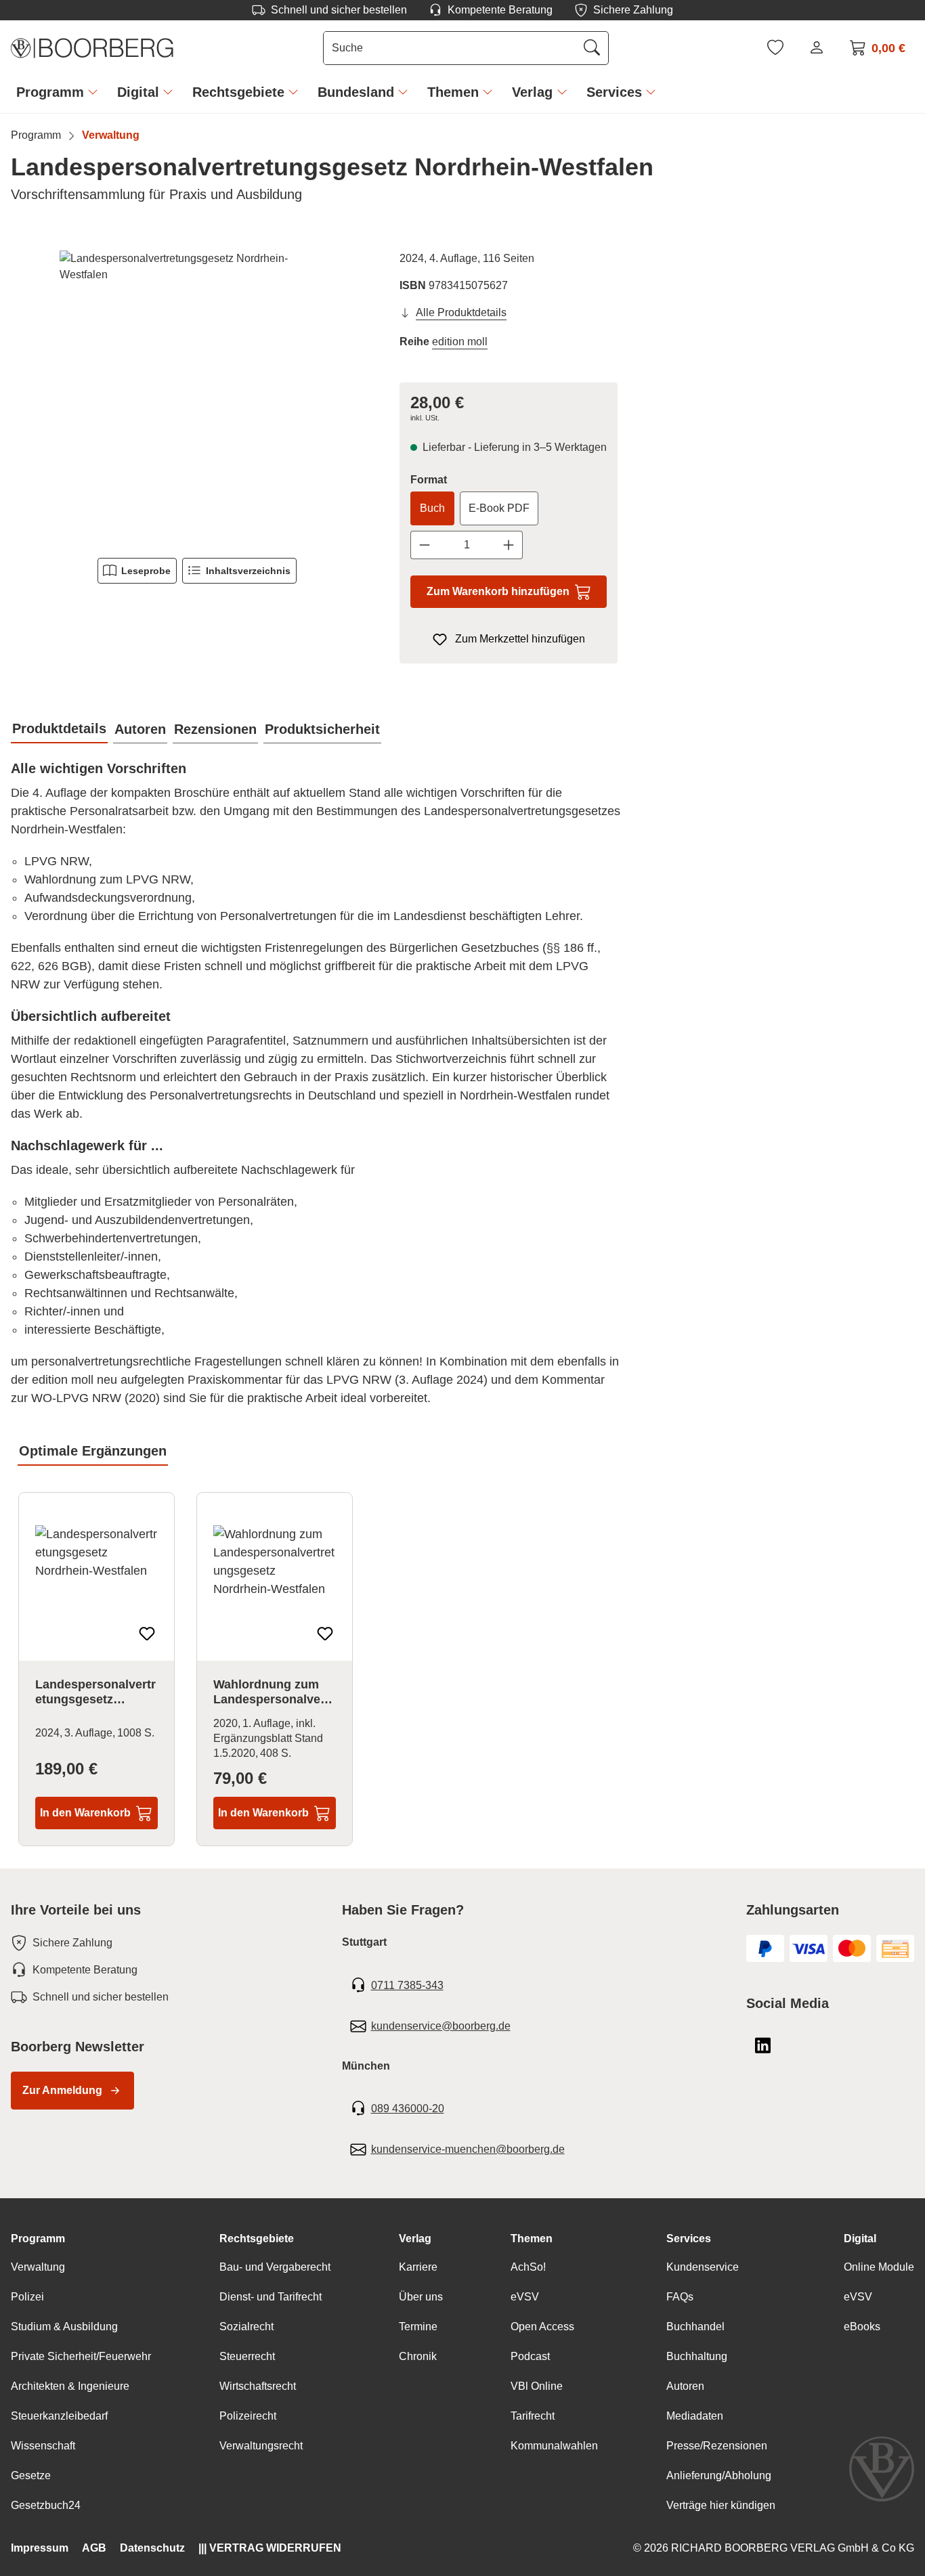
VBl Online (537, 2386)
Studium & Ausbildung (64, 2327)
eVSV (525, 2297)
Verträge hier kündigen (721, 2505)
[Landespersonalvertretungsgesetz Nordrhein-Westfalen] (197, 396)
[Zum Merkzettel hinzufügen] (147, 1634)
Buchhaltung (697, 2356)
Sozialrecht (246, 2327)
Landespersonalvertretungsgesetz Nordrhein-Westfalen (95, 1693)
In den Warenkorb (85, 1813)
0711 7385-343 (407, 1985)
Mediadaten (695, 2416)
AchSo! (528, 2267)
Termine (418, 2327)
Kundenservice (703, 2267)
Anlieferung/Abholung (719, 2475)
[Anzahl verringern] (424, 545)
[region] (197, 396)
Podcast (530, 2356)
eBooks (862, 2327)
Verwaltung (38, 2267)
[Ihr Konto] (817, 47)
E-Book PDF (499, 508)
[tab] (59, 729)
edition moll (460, 342)
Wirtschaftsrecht (258, 2386)
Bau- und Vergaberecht (275, 2267)
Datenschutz (152, 2548)
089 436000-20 (408, 2109)
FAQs (680, 2297)
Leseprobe (146, 571)
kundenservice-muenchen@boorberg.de (468, 2149)
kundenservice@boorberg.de (441, 2026)
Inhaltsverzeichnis (248, 571)
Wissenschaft (43, 2446)
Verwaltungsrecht (261, 2446)
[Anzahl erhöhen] (509, 545)
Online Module (879, 2267)
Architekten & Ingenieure (70, 2386)
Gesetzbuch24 (46, 2505)
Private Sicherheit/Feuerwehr (81, 2356)
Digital (860, 2239)
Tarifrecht (533, 2416)
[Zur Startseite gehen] (92, 48)
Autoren (685, 2386)
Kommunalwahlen (554, 2446)
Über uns (421, 2297)
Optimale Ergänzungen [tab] (93, 1451)
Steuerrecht (247, 2356)
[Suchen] (592, 48)
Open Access (542, 2327)
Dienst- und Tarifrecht (271, 2297)
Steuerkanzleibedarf (59, 2416)
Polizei (27, 2297)
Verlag (415, 2239)
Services (689, 2239)
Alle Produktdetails (461, 312)
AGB (94, 2548)
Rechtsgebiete (257, 2239)
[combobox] (450, 48)
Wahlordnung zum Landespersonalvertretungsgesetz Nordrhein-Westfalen (274, 1693)
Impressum (40, 2548)
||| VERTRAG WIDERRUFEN (270, 2548)
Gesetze (31, 2475)
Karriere (418, 2267)
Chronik (418, 2356)
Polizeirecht (248, 2416)
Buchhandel (695, 2327)
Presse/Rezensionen (717, 2446)
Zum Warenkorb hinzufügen (498, 591)
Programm (38, 2239)
